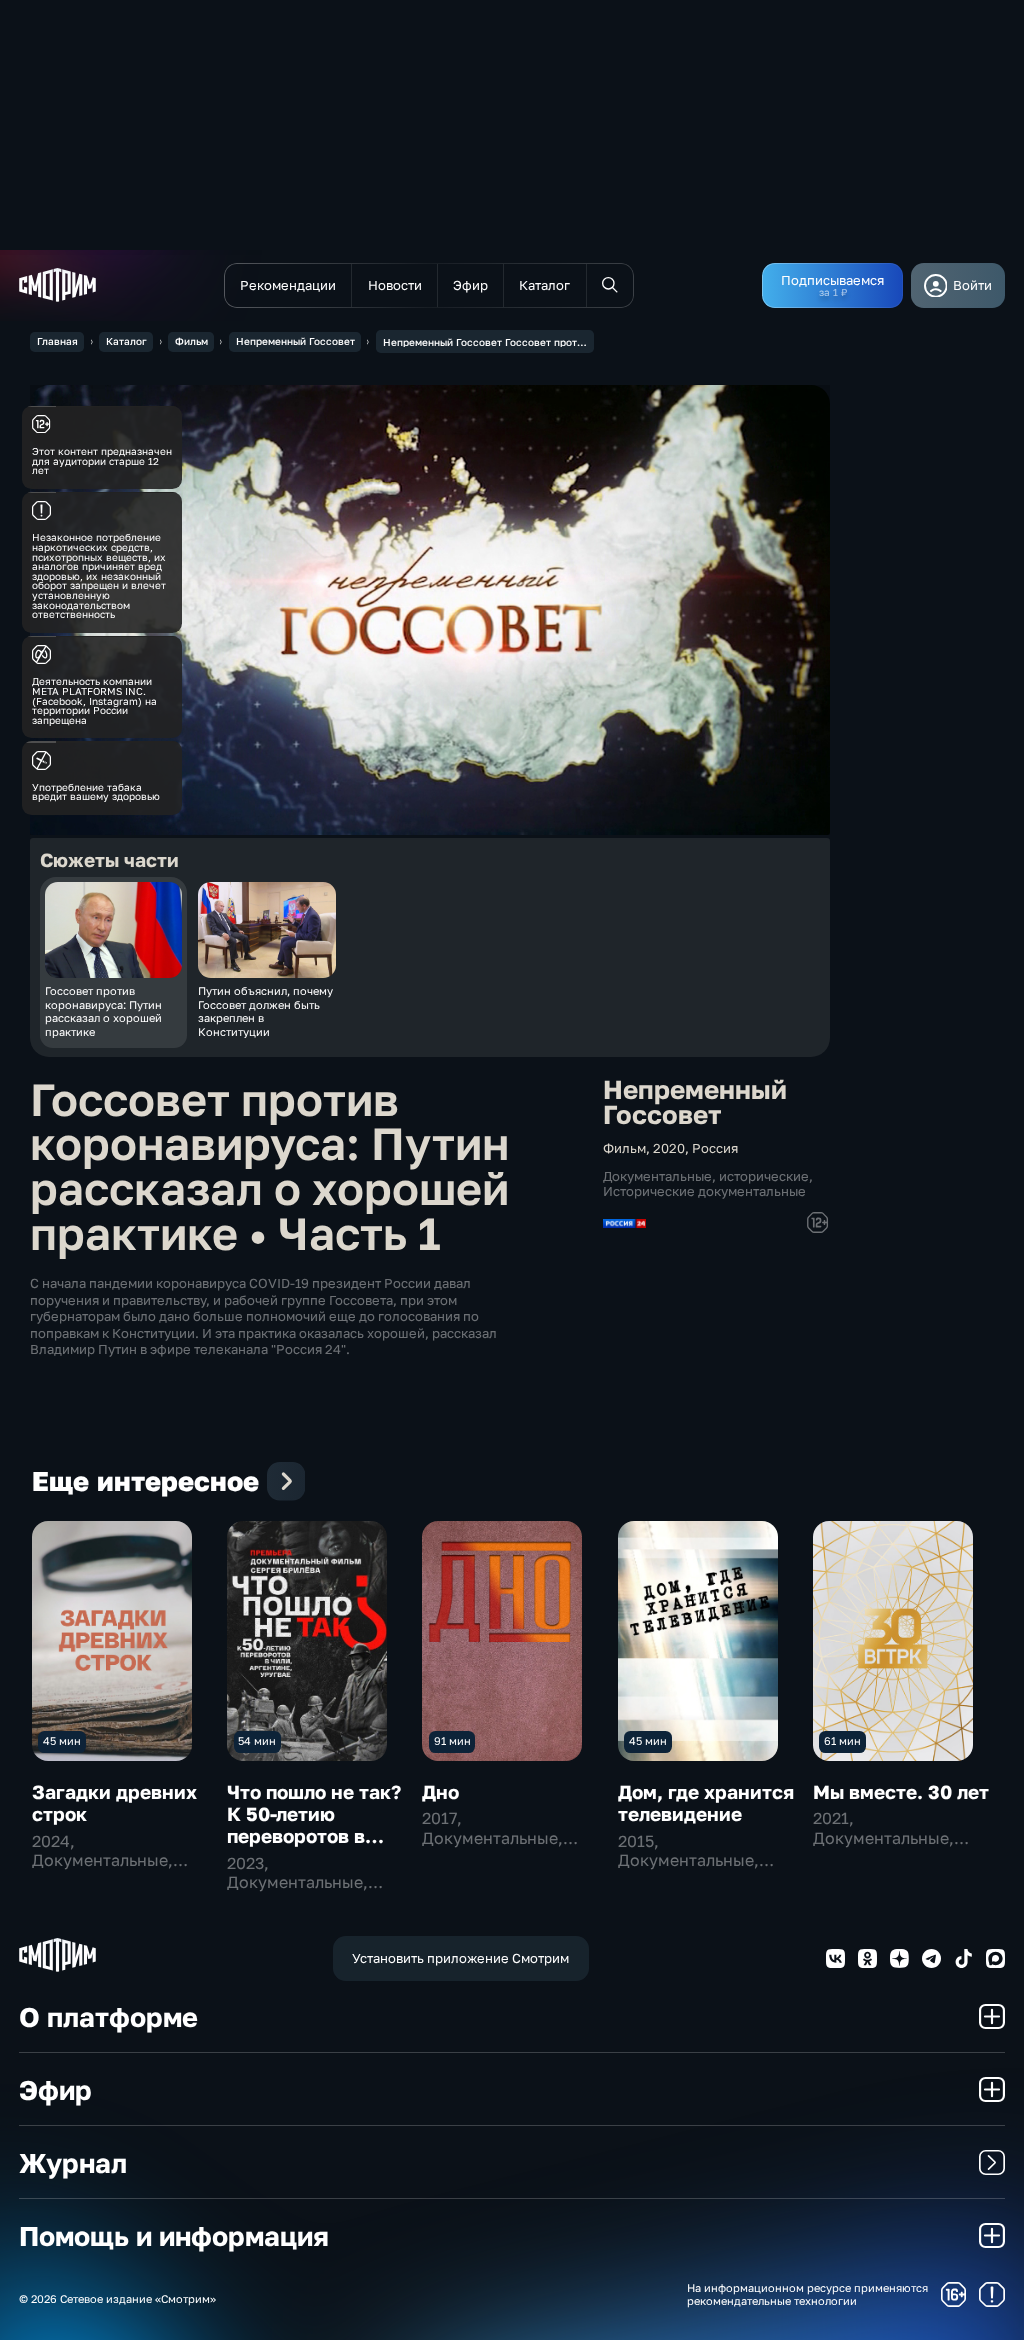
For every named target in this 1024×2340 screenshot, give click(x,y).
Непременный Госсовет (295, 341)
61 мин (842, 1740)
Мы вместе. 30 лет (901, 1791)
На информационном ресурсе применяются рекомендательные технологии (807, 2294)
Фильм (191, 341)
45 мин (62, 1740)
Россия (715, 1148)
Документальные (657, 1176)
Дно (440, 1791)
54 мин (257, 1740)
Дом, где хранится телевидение (706, 1802)
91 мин (452, 1740)
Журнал (73, 2162)
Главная (57, 341)
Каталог (126, 341)
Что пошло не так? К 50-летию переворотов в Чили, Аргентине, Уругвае (314, 1836)
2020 (669, 1148)
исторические (764, 1176)
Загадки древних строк (114, 1802)
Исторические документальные (704, 1191)
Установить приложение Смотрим (460, 1958)
